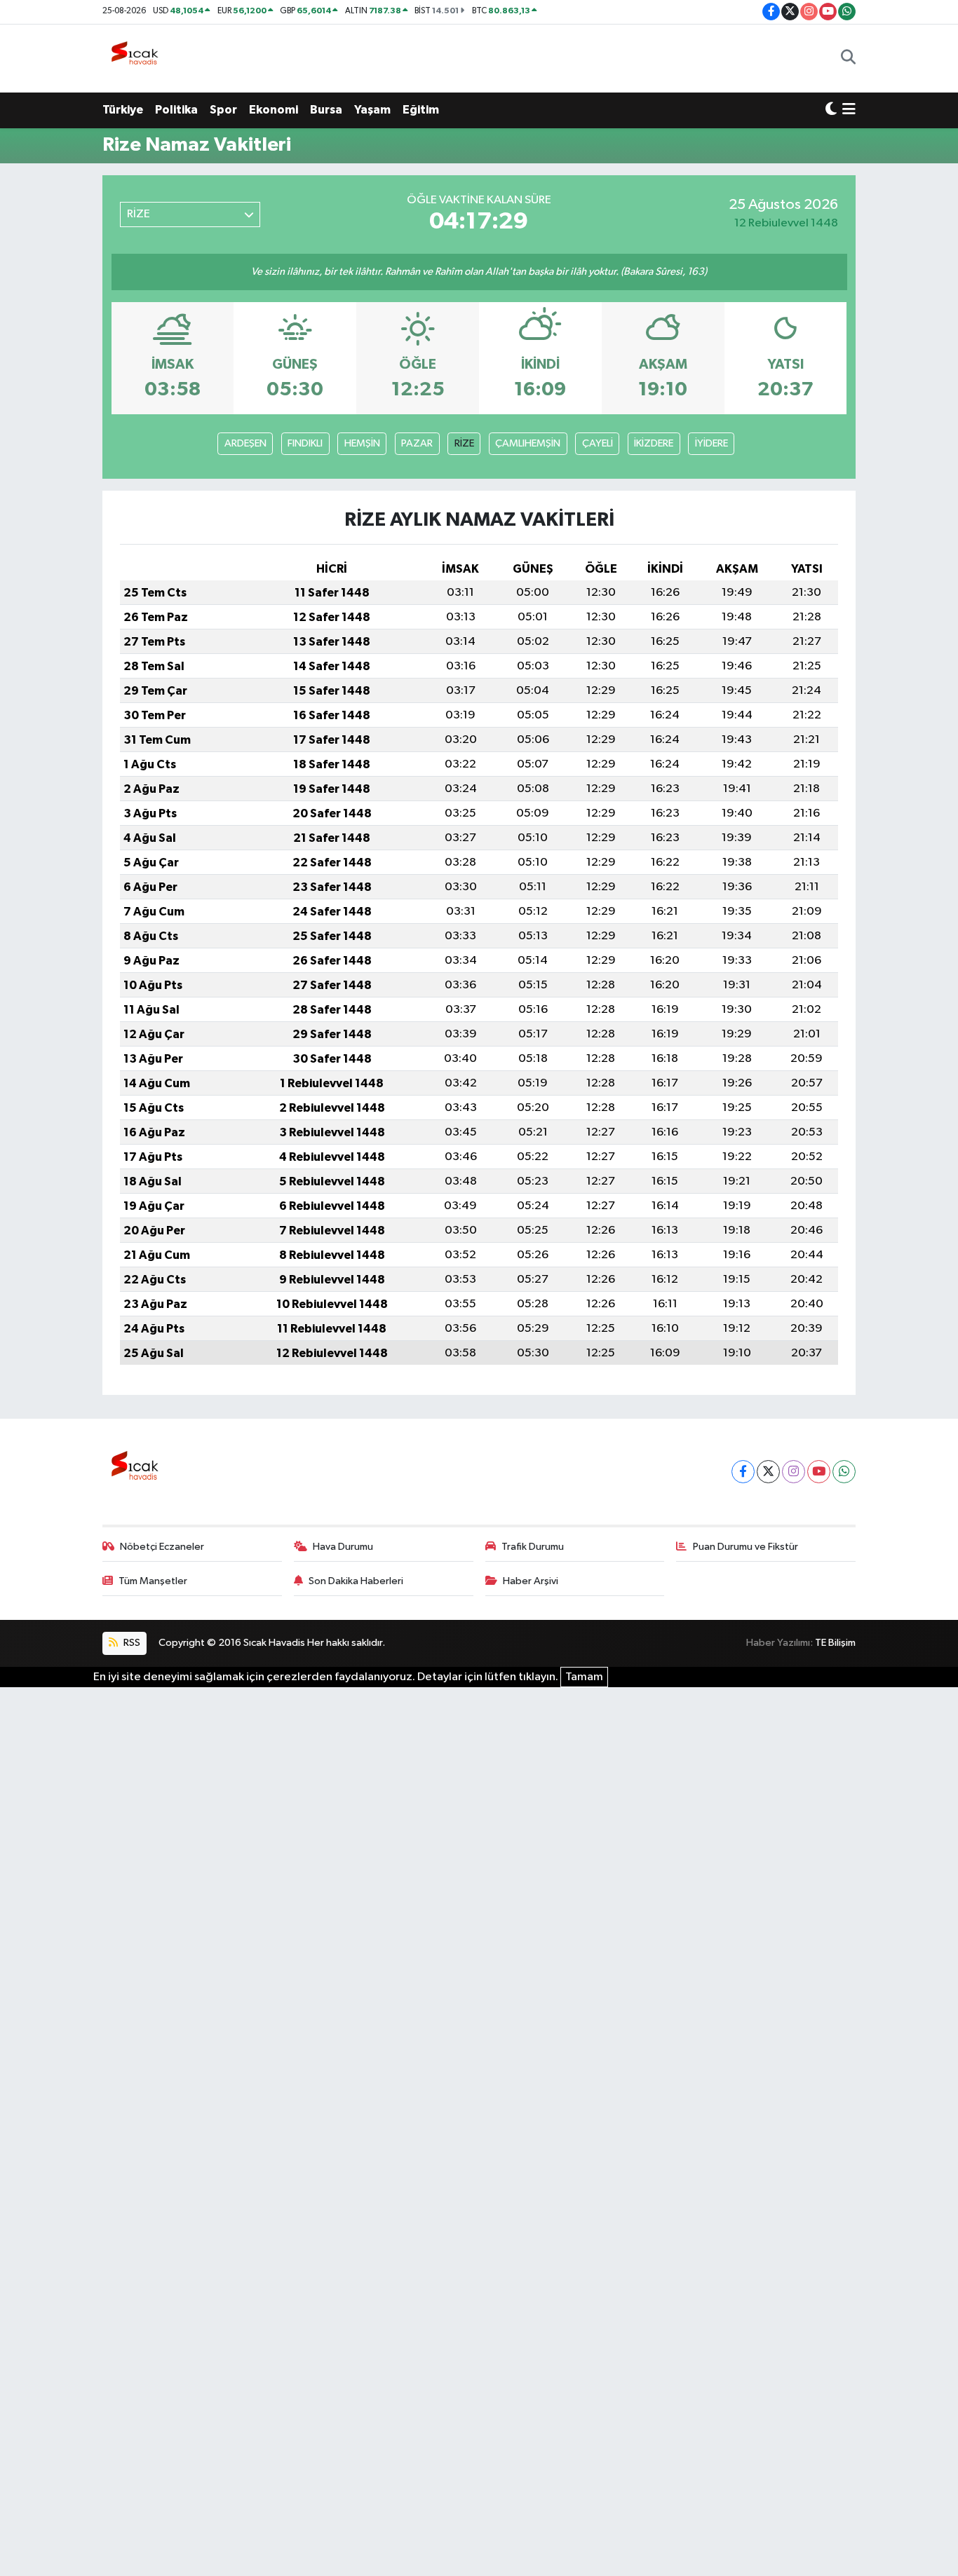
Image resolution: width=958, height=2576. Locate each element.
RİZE (464, 443)
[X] (768, 1472)
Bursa (326, 110)
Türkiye (123, 110)
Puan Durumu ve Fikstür (746, 1547)
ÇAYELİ (598, 443)
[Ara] (848, 58)
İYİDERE (711, 443)
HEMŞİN (362, 443)
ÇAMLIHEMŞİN (528, 443)
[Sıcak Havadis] (137, 58)
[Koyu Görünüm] (831, 110)
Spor (223, 110)
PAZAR (417, 443)
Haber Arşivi (531, 1581)
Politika (176, 110)
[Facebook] (743, 1472)
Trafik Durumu (533, 1547)
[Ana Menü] (849, 110)
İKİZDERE (654, 443)
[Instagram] (794, 1472)
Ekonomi (274, 110)
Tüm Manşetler (153, 1581)
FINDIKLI (305, 443)
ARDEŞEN (245, 443)
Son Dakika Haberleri (356, 1581)
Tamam (584, 1677)
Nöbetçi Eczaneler (162, 1547)
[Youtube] (819, 1472)
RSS (131, 1643)
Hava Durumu (343, 1547)
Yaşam (372, 110)
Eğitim (421, 110)
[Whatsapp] (844, 1472)
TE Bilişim (835, 1643)
